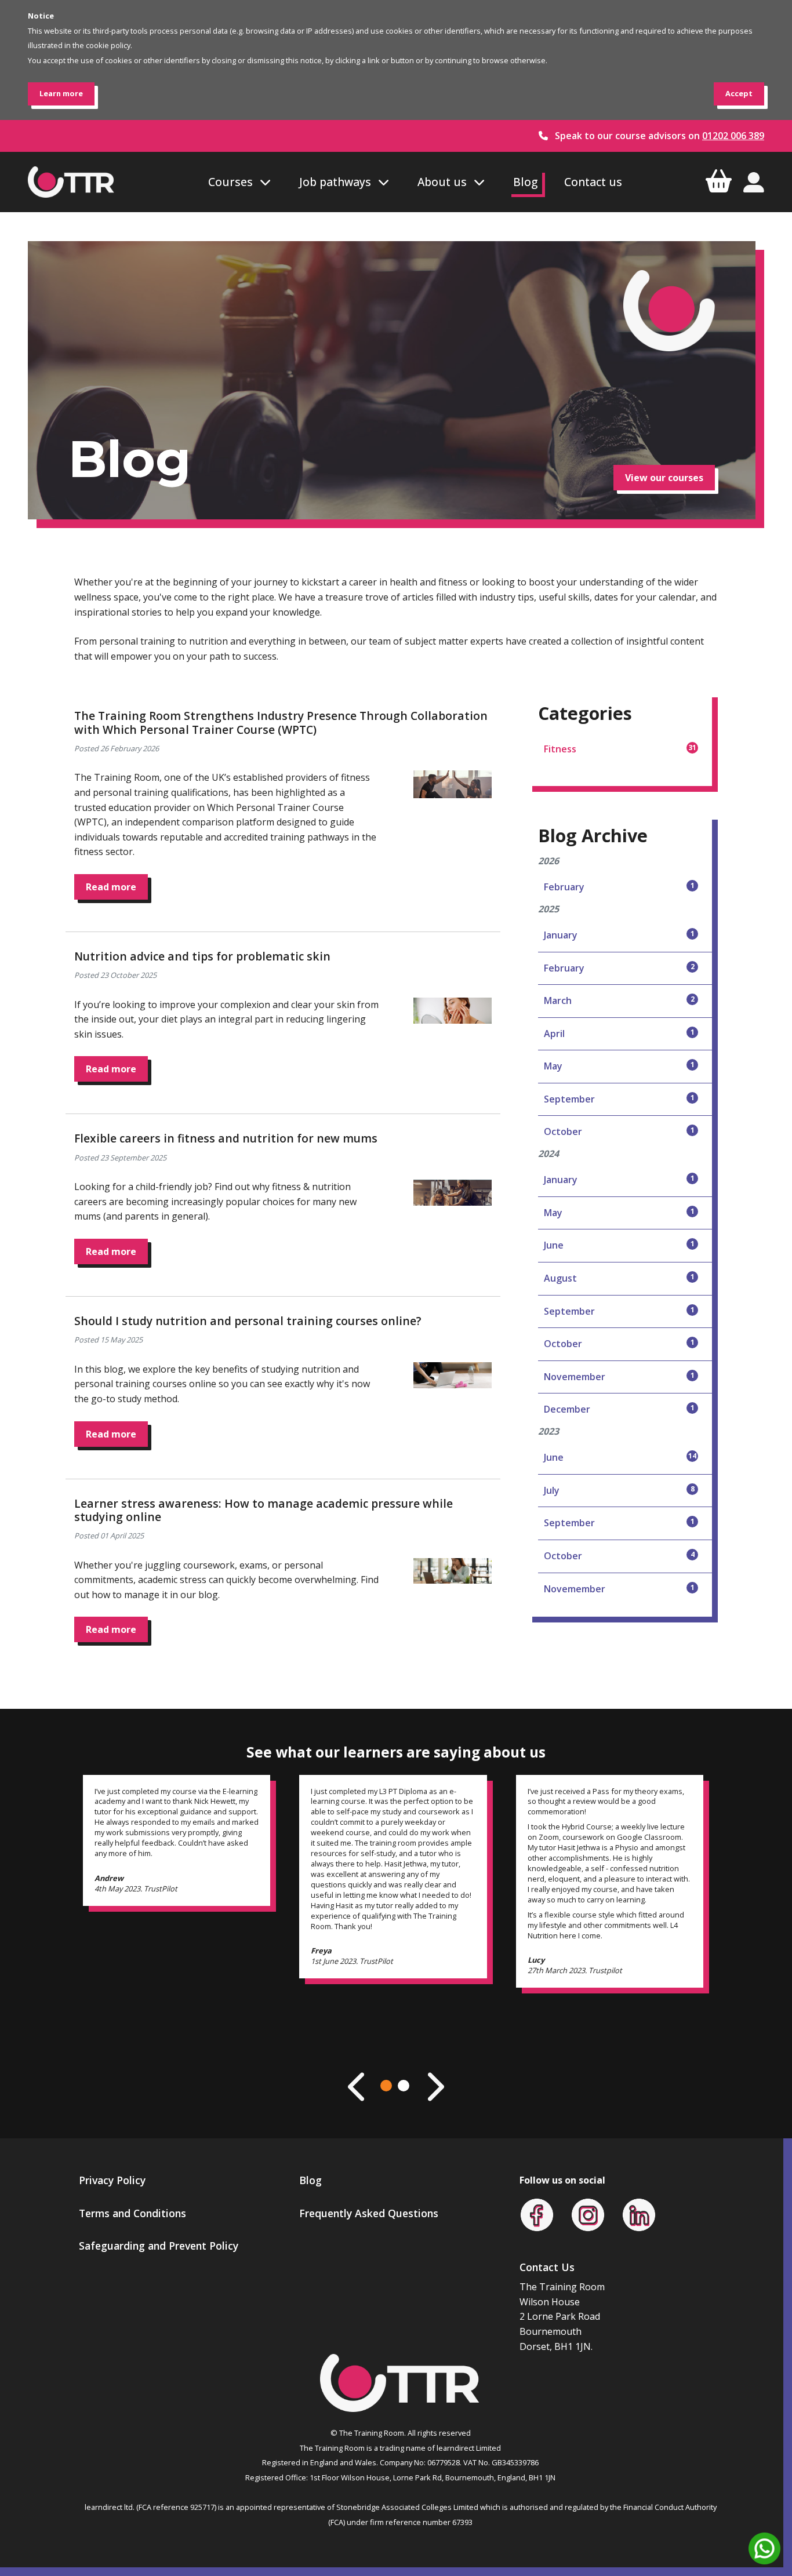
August (619, 1278)
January (619, 935)
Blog (525, 182)
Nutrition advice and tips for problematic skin (202, 956)
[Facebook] (537, 2214)
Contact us (593, 182)
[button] (386, 2086)
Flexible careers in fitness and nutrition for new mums (226, 1138)
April (619, 1034)
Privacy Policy (112, 2180)
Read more (111, 887)
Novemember (619, 1377)
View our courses (664, 478)
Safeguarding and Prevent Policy (159, 2246)
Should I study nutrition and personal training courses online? (248, 1321)
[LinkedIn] (639, 2214)
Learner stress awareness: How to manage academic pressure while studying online (264, 1510)
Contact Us (547, 2267)
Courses (230, 182)
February (619, 887)
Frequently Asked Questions (369, 2213)
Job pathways (335, 182)
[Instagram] (588, 2214)
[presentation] (358, 2087)
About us (442, 182)
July (619, 1490)
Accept (739, 93)
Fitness (620, 749)
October (619, 1131)
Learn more (61, 93)
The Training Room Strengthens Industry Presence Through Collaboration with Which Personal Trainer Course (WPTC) (281, 722)
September (619, 1099)
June (619, 1245)
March (619, 1000)
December (619, 1409)
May (619, 1066)
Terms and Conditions (132, 2213)
